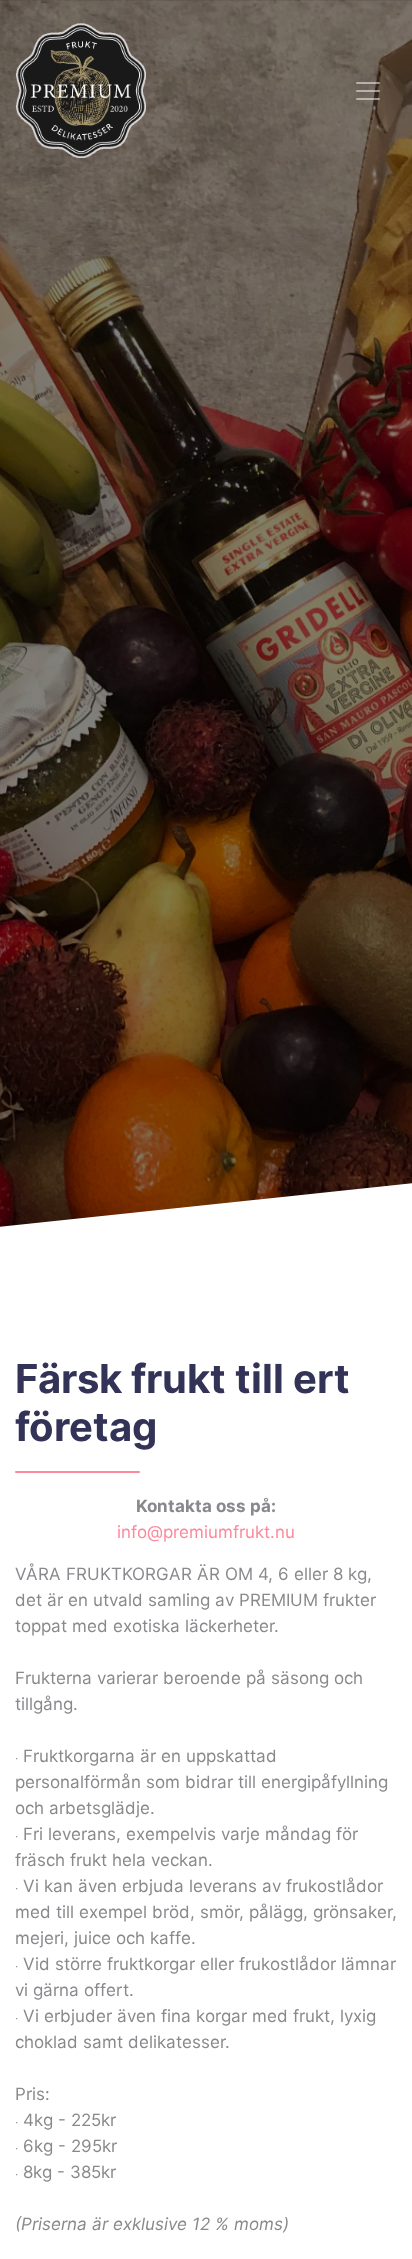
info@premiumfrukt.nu (206, 1532)
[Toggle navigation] (368, 91)
